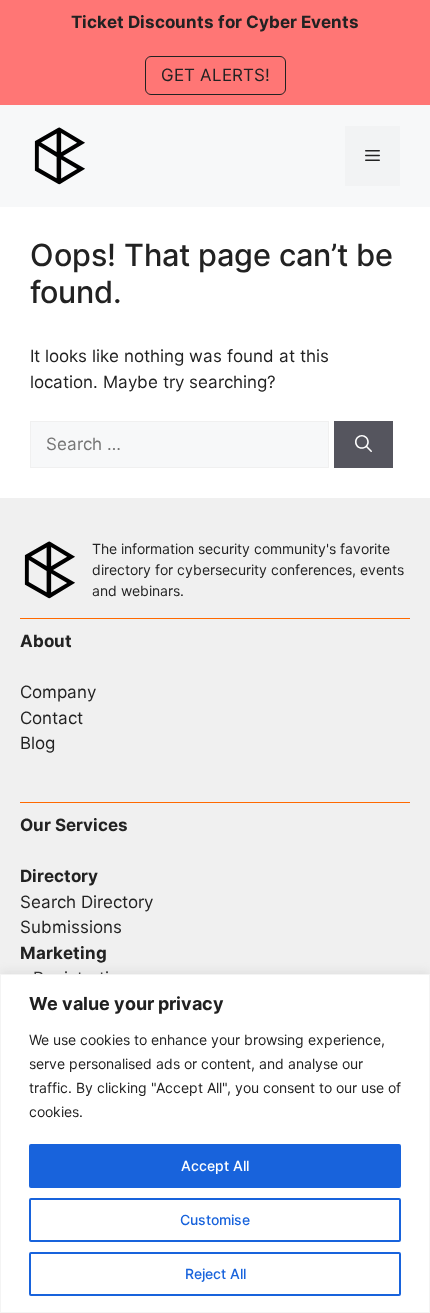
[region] (215, 1143)
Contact (51, 718)
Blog (37, 743)
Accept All (215, 1165)
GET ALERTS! (215, 75)
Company (58, 692)
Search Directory (86, 902)
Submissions (71, 927)
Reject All (215, 1273)
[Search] (363, 445)
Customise (215, 1219)
